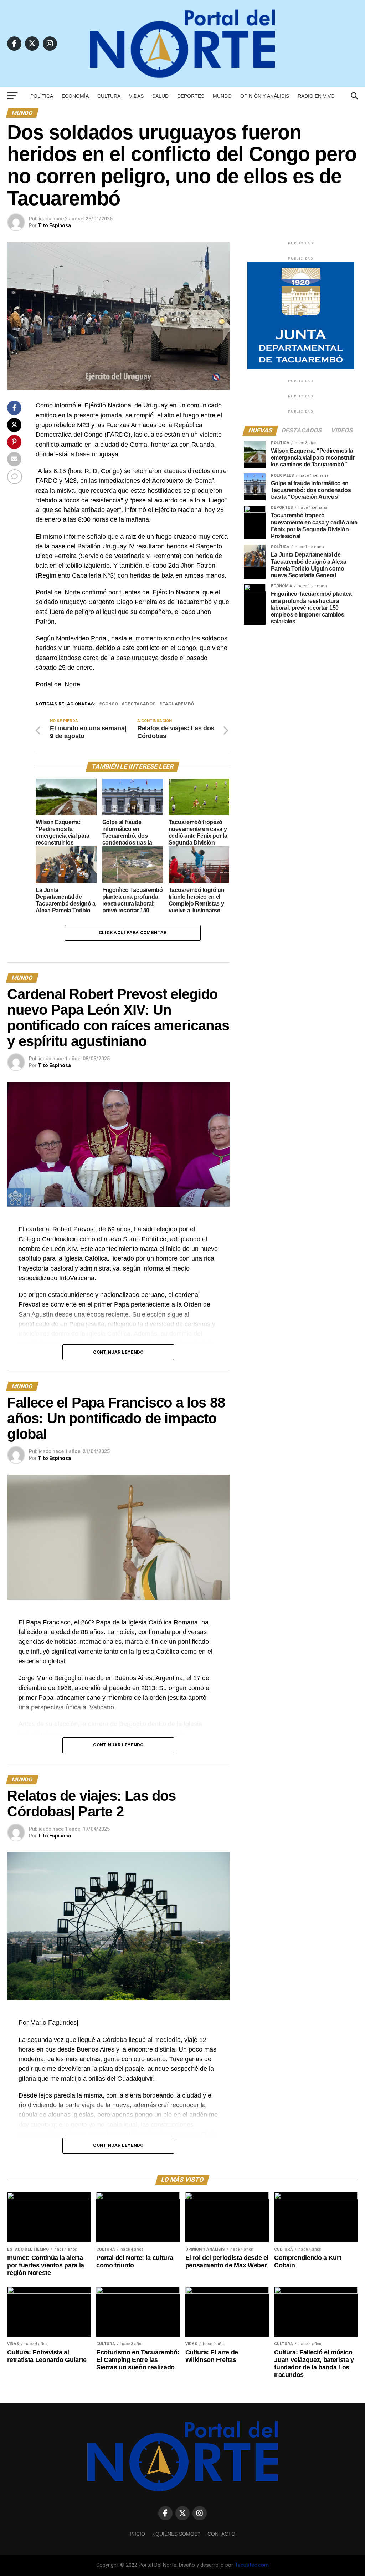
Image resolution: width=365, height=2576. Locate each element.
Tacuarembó (178, 704)
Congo (110, 704)
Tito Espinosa (54, 225)
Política (42, 96)
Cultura (109, 96)
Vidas (136, 96)
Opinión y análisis (265, 96)
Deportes (191, 96)
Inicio (137, 2534)
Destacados (140, 704)
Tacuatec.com (252, 2565)
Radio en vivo (316, 96)
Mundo (222, 96)
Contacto (221, 2534)
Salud (160, 96)
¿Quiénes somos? (176, 2534)
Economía (75, 96)
